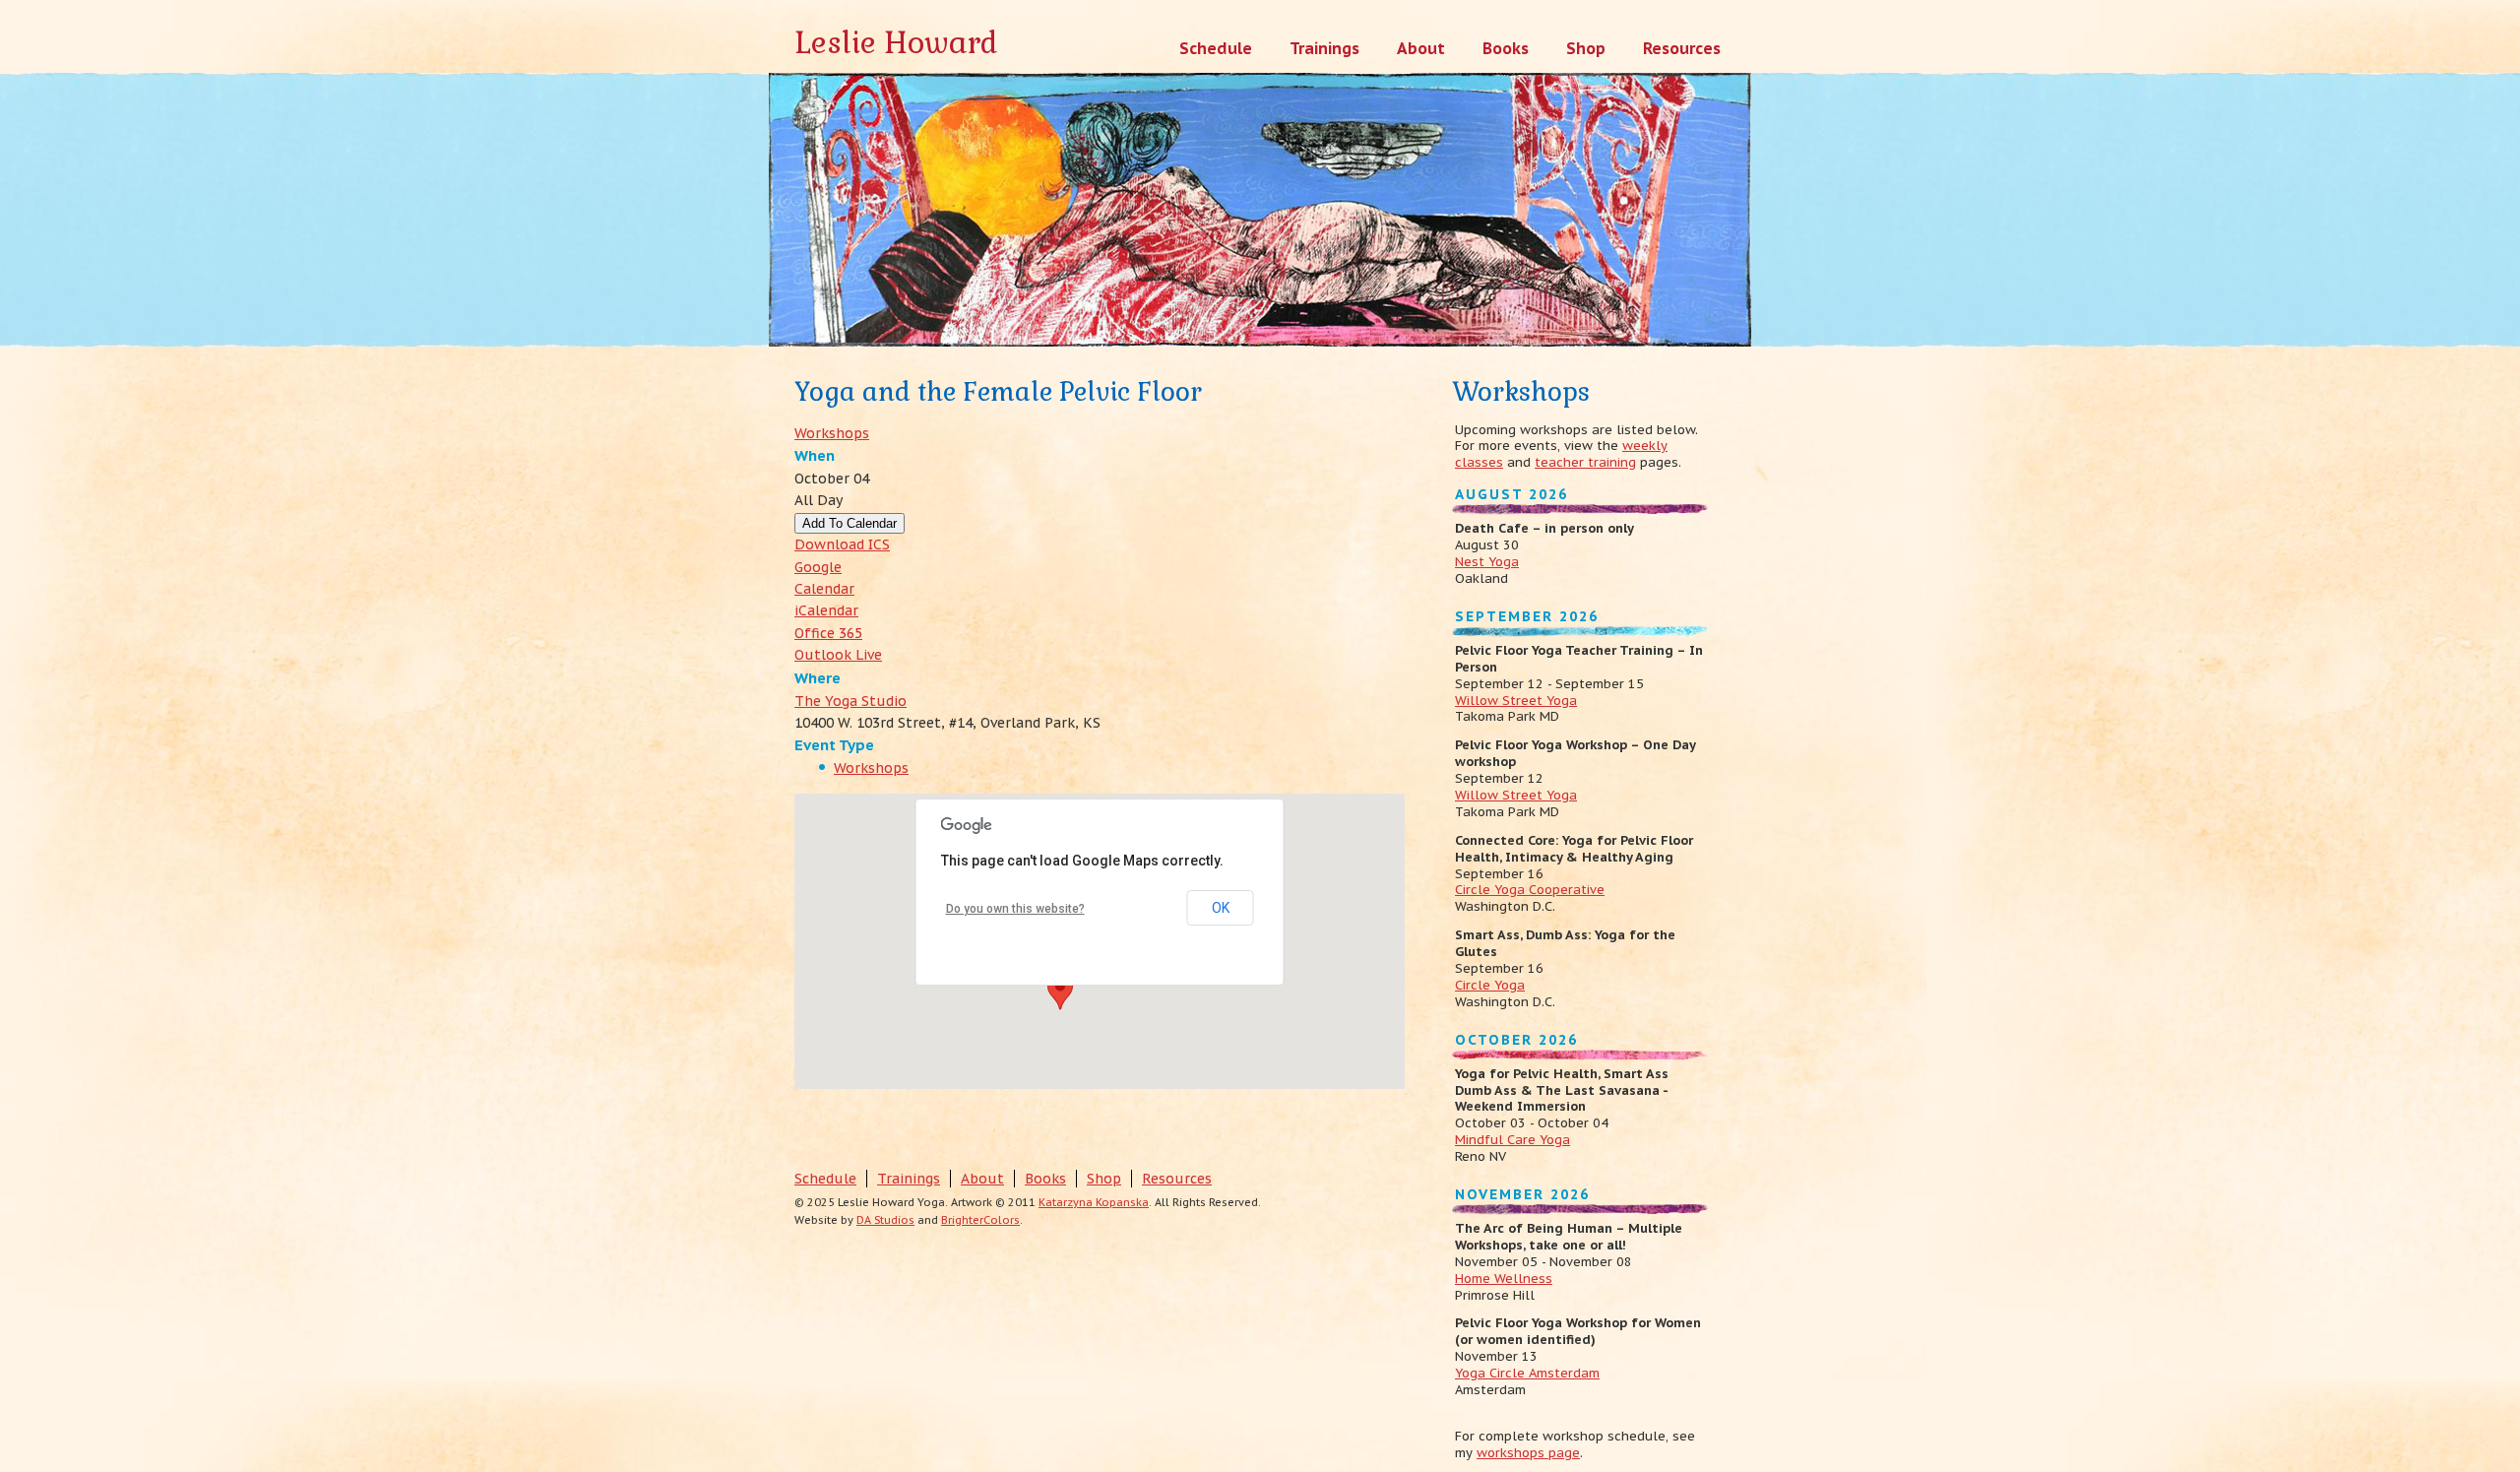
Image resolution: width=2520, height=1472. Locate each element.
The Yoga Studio (850, 701)
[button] (1060, 992)
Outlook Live (838, 655)
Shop (1104, 1179)
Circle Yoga (1490, 985)
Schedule (825, 1179)
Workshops (832, 433)
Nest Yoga (1487, 562)
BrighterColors (980, 1220)
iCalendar (826, 610)
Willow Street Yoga (1516, 701)
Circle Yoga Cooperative (1530, 890)
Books (1045, 1179)
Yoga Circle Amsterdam (1527, 1373)
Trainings (909, 1179)
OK (1221, 908)
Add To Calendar (850, 523)
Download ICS (842, 544)
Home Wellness (1504, 1279)
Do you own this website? (1015, 909)
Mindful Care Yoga (1512, 1140)
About (982, 1179)
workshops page (1528, 1453)
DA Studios (885, 1220)
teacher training (1585, 462)
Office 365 (828, 633)
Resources (1177, 1179)
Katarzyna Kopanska (1094, 1202)
